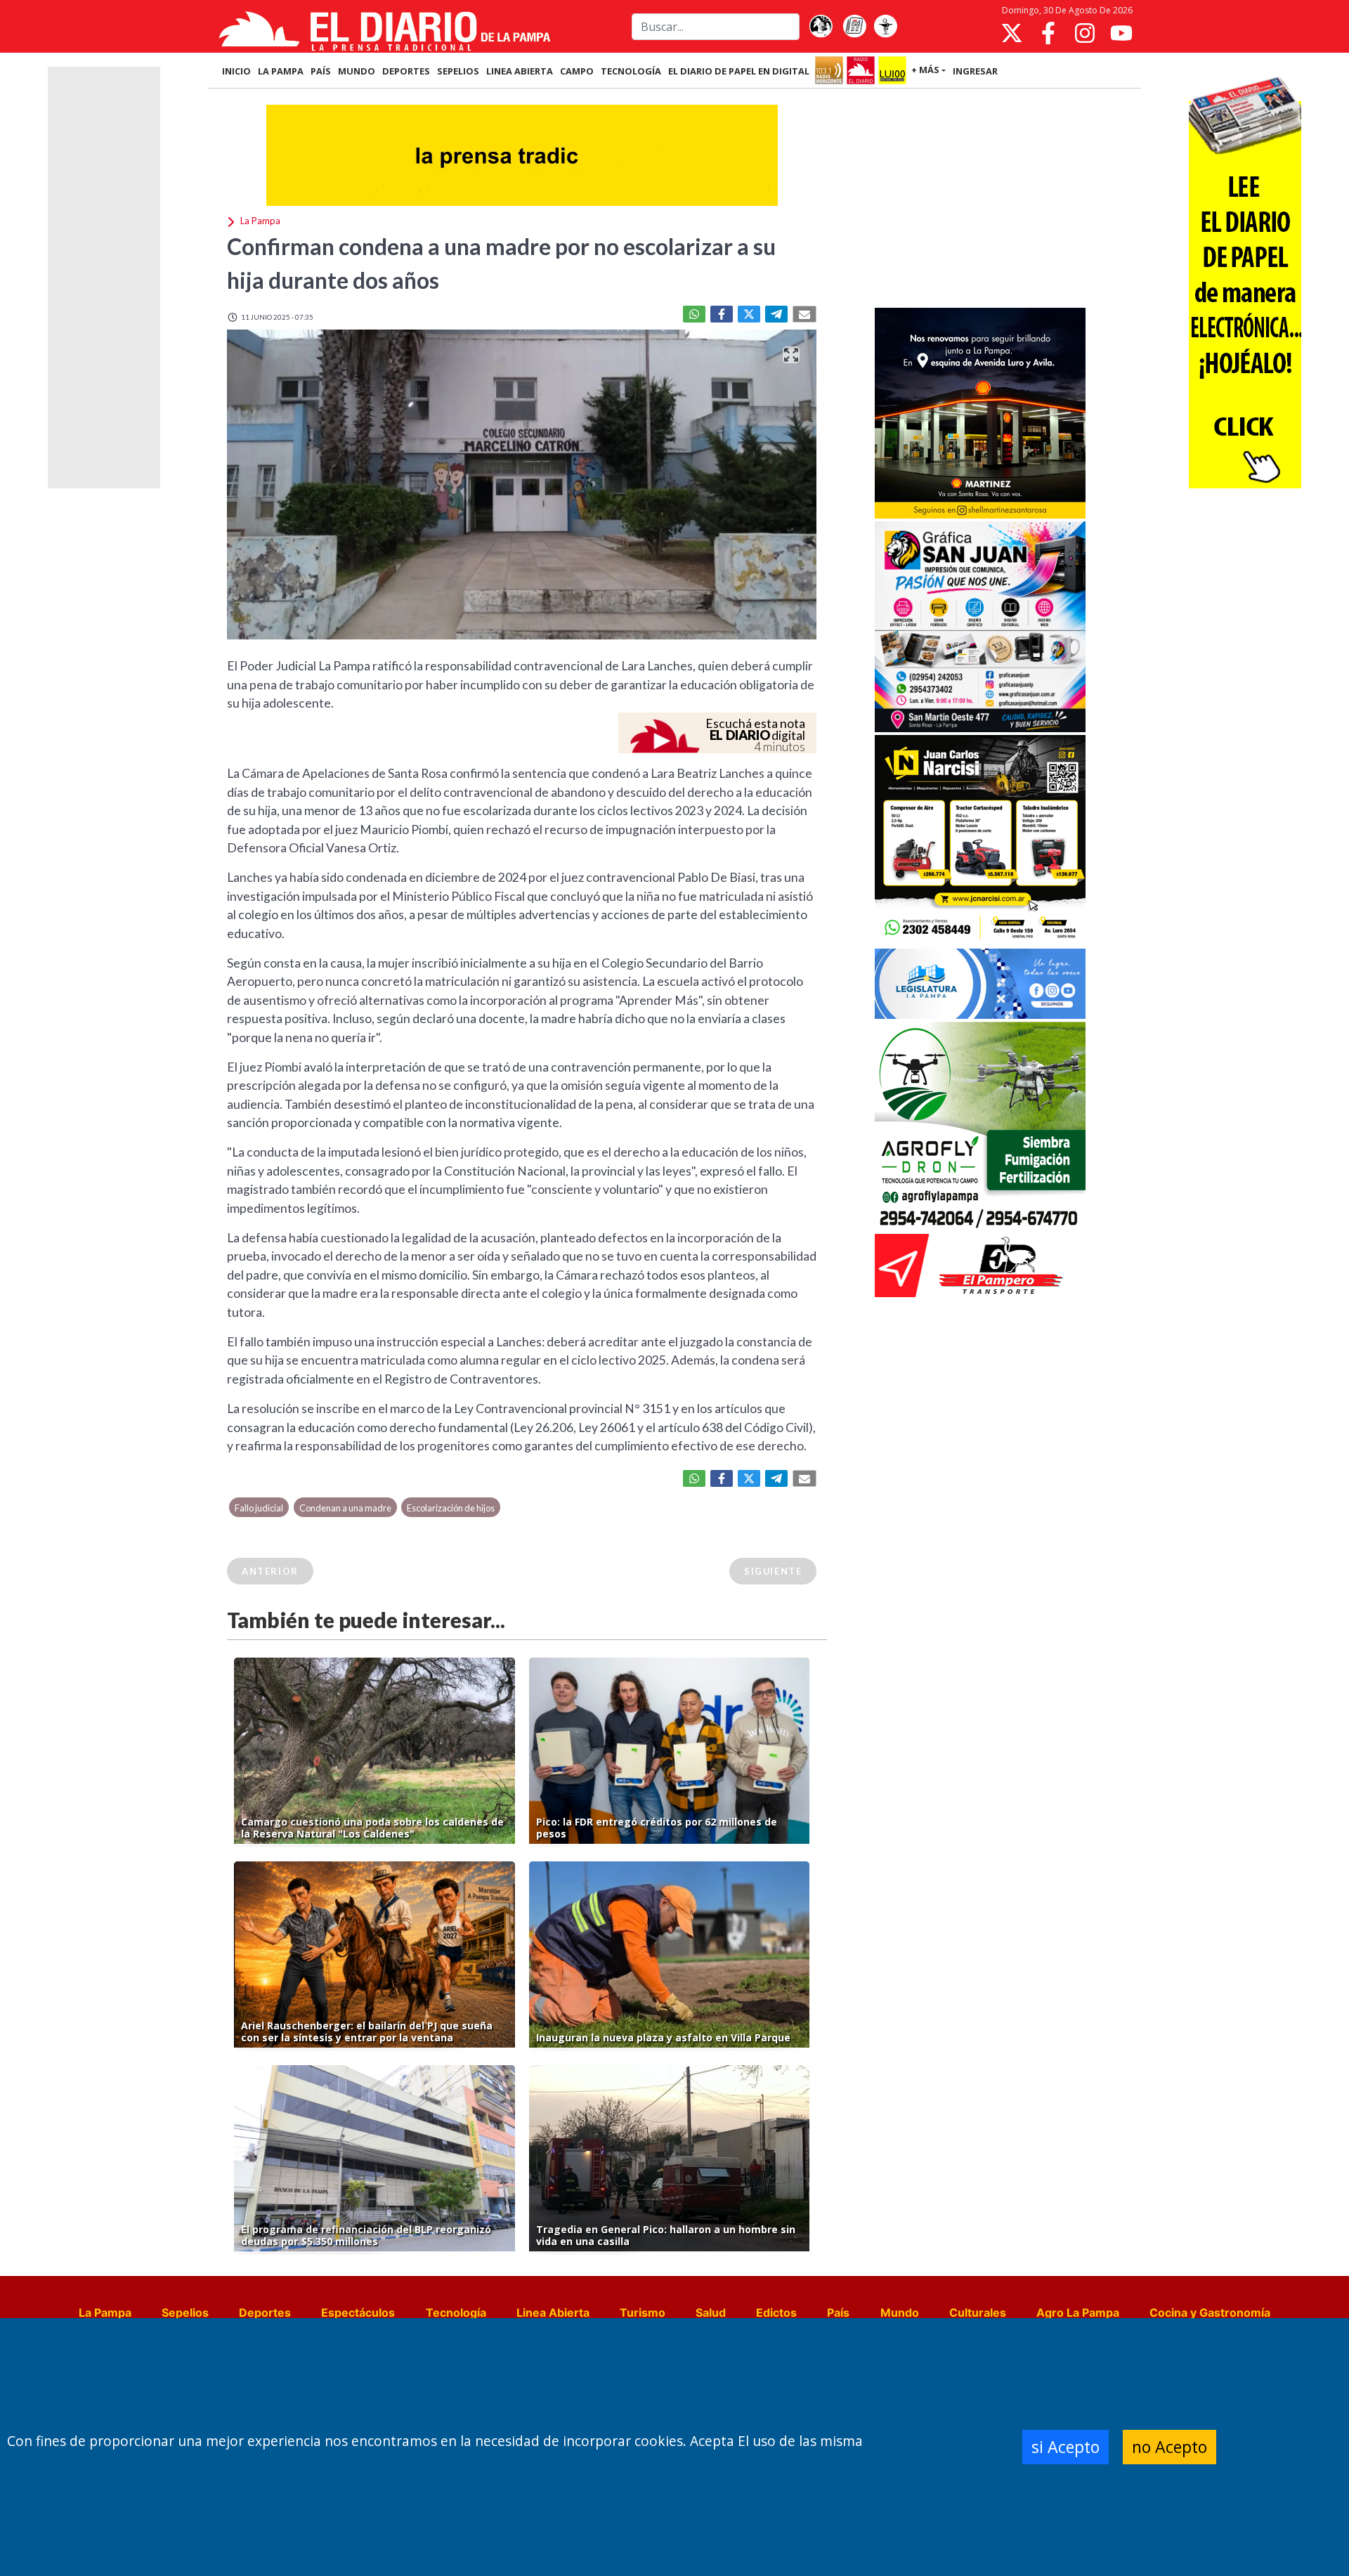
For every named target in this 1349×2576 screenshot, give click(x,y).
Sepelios (185, 2312)
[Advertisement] (980, 200)
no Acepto (1169, 2447)
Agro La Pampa (1078, 2312)
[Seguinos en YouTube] (1121, 33)
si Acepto (1065, 2447)
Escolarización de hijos (451, 1508)
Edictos (776, 2312)
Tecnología (456, 2312)
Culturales (978, 2312)
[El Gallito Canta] (821, 27)
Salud (711, 2312)
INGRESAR (975, 71)
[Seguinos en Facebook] (1048, 33)
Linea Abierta (553, 2312)
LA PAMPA (281, 71)
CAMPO (577, 71)
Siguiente (773, 1571)
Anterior (270, 1571)
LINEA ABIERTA (520, 71)
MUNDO (357, 71)
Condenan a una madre (345, 1508)
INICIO (236, 71)
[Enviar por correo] (804, 314)
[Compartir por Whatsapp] (694, 314)
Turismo (643, 2312)
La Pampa (105, 2312)
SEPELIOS (458, 71)
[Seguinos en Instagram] (1085, 33)
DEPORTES (406, 71)
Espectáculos (358, 2312)
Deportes (265, 2312)
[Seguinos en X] (1012, 33)
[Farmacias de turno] (885, 27)
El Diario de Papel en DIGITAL (739, 71)
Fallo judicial (259, 1508)
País (838, 2312)
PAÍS (321, 71)
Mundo (900, 2312)
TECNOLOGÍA (631, 71)
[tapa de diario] (854, 27)
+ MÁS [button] (925, 70)
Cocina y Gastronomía (1210, 2312)
